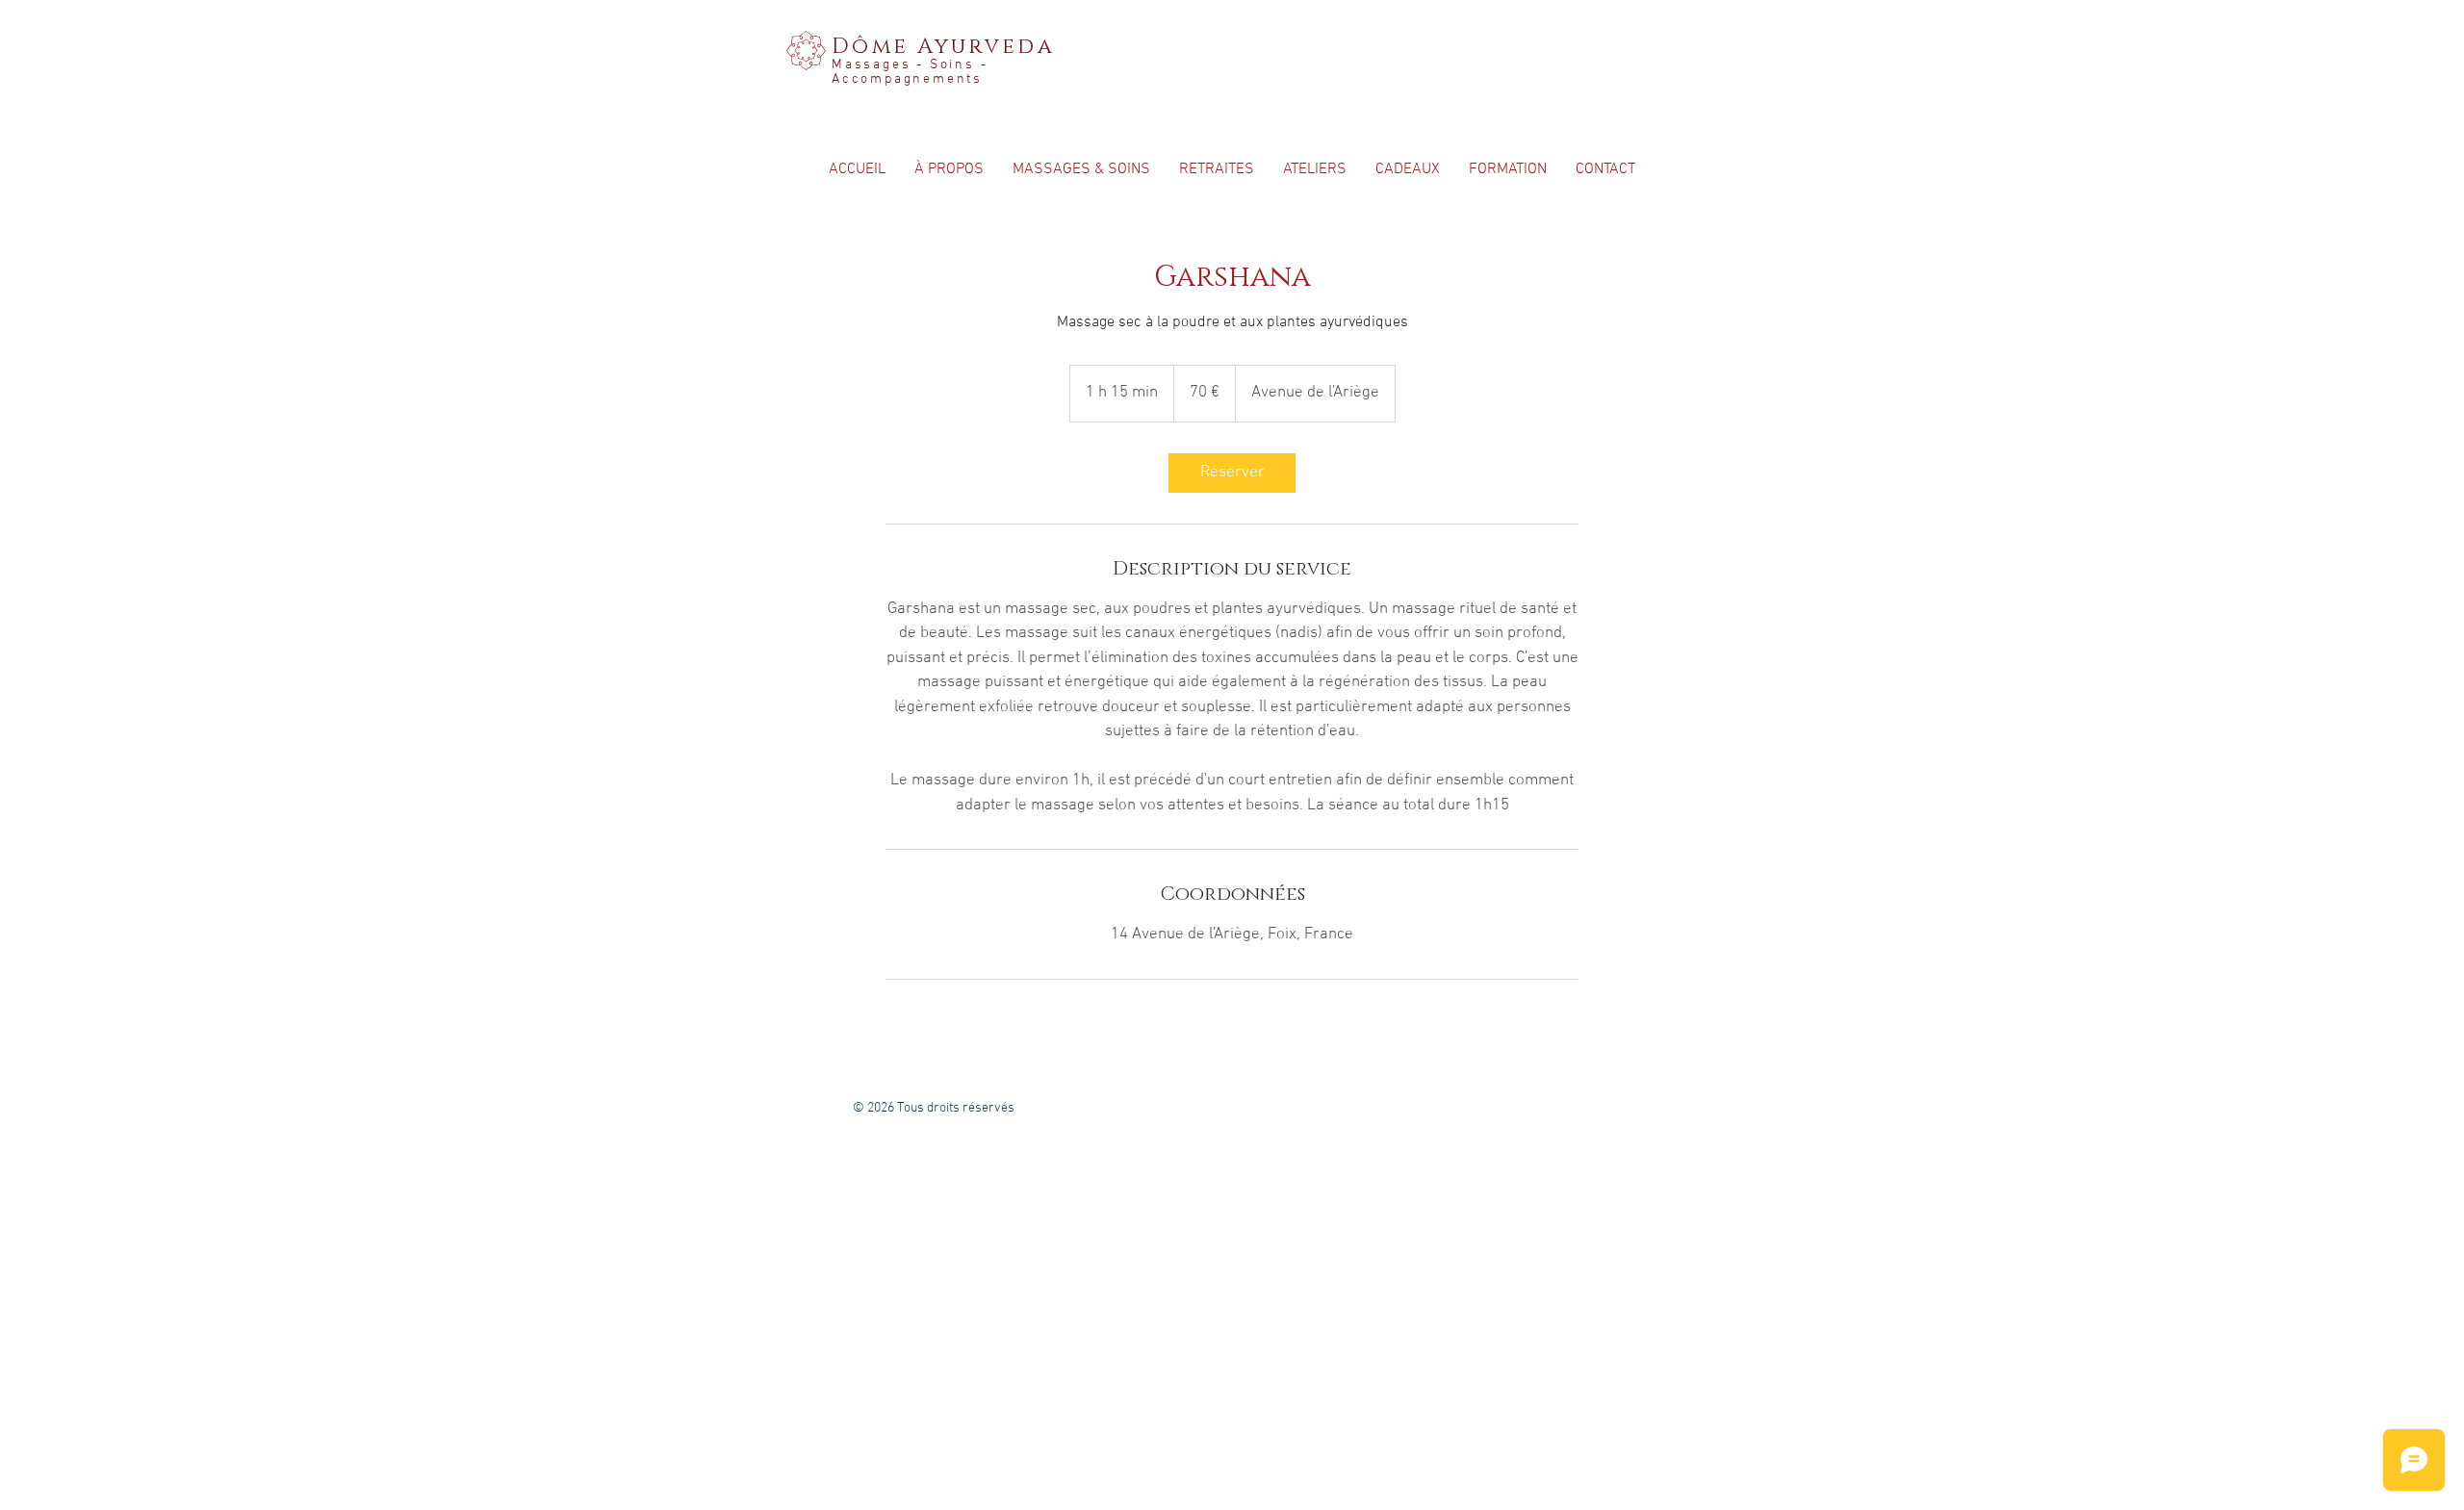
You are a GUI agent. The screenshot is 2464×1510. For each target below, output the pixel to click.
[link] (1232, 473)
